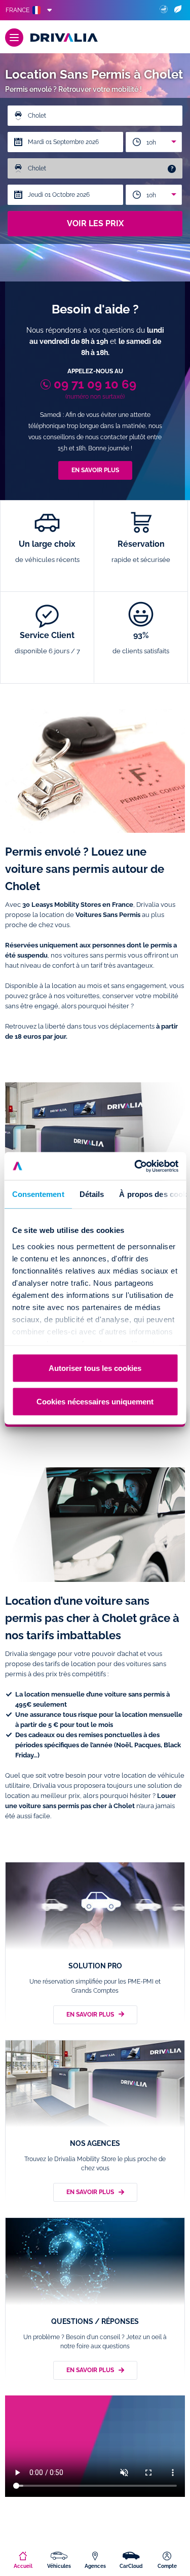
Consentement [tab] (38, 1194)
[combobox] (154, 142)
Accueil (23, 2566)
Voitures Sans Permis (108, 915)
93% (141, 643)
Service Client (47, 643)
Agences (95, 2566)
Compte (167, 2566)
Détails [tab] (91, 1194)
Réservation (141, 551)
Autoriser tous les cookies (95, 1368)
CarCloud (131, 2566)
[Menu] (14, 38)
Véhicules (59, 2566)
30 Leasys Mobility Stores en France (78, 905)
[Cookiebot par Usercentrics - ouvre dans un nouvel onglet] (135, 1166)
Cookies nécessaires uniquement (95, 1401)
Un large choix (47, 551)
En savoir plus (95, 470)
